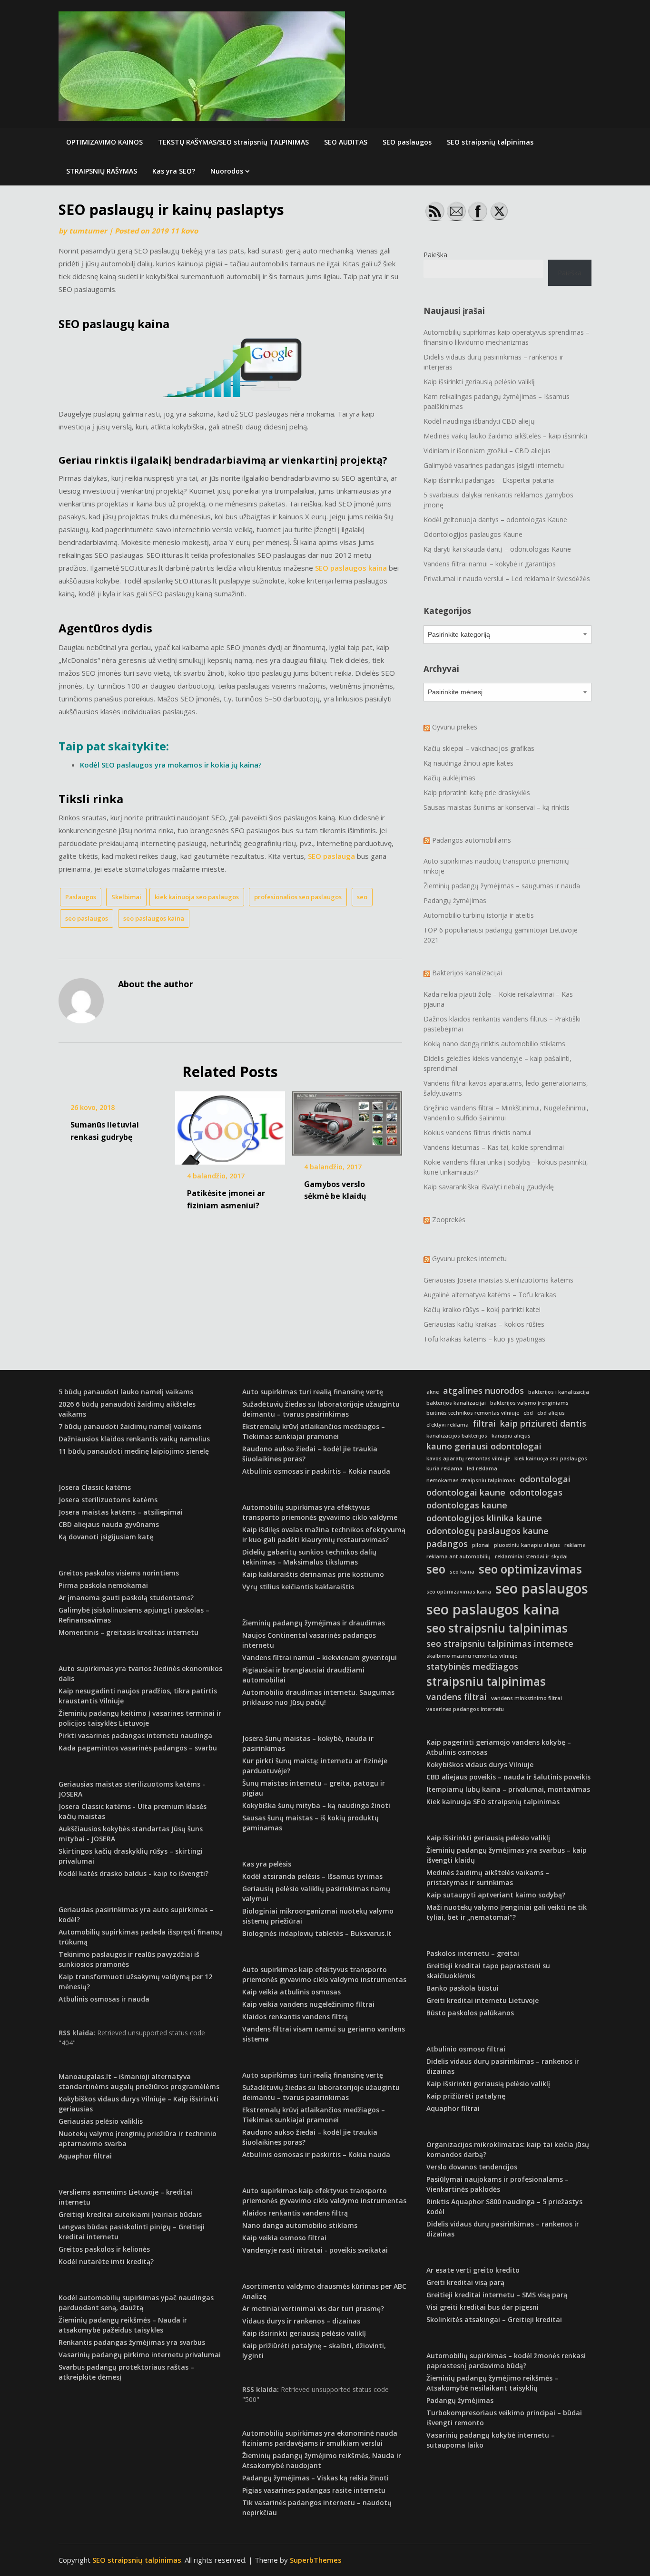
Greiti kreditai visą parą (465, 2282)
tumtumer (88, 231)
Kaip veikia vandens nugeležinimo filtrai (308, 2004)
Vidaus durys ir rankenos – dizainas (301, 2321)
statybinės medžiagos (472, 1666)
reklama (575, 1545)
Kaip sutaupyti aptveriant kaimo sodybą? (496, 1895)
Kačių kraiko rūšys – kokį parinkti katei (482, 1309)
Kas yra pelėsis (267, 1864)
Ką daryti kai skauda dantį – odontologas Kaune (497, 549)
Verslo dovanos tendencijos (472, 2167)
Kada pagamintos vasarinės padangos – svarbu (138, 1748)
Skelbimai (126, 897)
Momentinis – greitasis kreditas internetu (128, 1632)
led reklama (482, 1468)
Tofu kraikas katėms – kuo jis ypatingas (484, 1339)
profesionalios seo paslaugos (298, 897)
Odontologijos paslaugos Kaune (473, 534)
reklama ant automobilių (458, 1556)
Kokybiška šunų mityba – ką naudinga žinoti (316, 1805)
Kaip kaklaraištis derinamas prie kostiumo (313, 1574)
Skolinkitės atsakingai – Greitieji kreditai (494, 2319)
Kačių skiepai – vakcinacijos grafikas (479, 748)
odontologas (536, 1492)
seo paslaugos (87, 918)
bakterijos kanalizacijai (456, 1403)
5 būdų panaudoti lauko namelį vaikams (126, 1392)
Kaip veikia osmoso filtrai (284, 2238)
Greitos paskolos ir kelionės (104, 2249)
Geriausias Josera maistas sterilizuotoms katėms (498, 1280)
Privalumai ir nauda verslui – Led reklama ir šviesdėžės (507, 578)
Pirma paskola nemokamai (103, 1585)
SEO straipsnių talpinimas (490, 142)
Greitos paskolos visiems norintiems (119, 1573)
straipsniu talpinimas (486, 1681)
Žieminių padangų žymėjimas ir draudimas (314, 1623)
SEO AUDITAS (346, 142)
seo (362, 897)
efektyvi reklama (448, 1425)
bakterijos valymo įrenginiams (529, 1403)
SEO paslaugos (407, 142)
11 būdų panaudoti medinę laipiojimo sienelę (134, 1451)
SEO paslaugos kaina (351, 568)
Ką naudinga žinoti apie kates (468, 763)
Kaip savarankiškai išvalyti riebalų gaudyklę (489, 1187)
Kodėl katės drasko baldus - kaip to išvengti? (133, 1873)
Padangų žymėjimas (455, 900)
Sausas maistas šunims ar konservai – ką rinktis (497, 807)
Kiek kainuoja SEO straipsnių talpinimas (493, 1802)
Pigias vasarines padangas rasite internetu (314, 2490)
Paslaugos (81, 897)
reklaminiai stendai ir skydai (531, 1556)
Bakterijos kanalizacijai (467, 973)
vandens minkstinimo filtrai (527, 1698)
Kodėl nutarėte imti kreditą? (106, 2261)
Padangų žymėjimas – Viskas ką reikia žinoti (315, 2478)
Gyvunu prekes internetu (469, 1259)
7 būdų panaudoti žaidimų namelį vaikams (130, 1426)
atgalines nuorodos (483, 1390)
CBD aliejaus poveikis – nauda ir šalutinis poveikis (508, 1777)
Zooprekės (449, 1220)
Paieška (435, 255)
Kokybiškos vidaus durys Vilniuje (480, 1764)
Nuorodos (227, 171)
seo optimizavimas (530, 1569)
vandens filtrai (457, 1697)
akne (433, 1392)
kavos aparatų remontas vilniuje (468, 1458)
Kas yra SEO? (174, 171)
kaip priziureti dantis (543, 1423)
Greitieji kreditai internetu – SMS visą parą (497, 2295)
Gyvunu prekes (455, 727)
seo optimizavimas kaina (459, 1592)
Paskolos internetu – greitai (473, 1953)
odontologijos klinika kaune (484, 1518)
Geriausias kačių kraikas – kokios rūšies (484, 1324)
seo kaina (462, 1572)
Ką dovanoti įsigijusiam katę (106, 1537)
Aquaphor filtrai (85, 2156)
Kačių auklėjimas (449, 778)
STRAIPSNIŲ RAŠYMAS (102, 171)
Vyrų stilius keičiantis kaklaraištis (298, 1587)
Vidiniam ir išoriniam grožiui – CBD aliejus (487, 451)
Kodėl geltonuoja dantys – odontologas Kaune (495, 520)
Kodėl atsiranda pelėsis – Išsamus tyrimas (312, 1876)
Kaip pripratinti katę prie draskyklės (477, 792)
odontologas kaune (467, 1505)
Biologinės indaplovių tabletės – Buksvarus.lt (317, 1933)
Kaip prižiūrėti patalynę (466, 2096)
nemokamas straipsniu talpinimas (471, 1480)
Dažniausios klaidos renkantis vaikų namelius (134, 1439)
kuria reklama (444, 1468)
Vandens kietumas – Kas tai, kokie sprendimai (494, 1147)
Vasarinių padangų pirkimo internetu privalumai (140, 2355)
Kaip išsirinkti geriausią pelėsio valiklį (479, 382)
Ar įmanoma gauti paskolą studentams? (126, 1598)
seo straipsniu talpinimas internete (500, 1643)
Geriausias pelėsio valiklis (101, 2121)
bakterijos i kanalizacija (559, 1392)
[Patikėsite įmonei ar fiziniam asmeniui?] (230, 1125)
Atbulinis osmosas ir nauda (104, 1999)
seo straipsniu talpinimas (497, 1628)
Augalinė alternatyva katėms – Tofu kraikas (490, 1295)
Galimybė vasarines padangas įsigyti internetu (494, 465)
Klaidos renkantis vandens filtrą (295, 2017)
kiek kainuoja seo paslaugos (197, 897)
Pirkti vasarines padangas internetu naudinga (135, 1735)
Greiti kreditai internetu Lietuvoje (483, 2000)
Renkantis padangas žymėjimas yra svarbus (132, 2342)
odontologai (545, 1479)
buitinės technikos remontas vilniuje (473, 1413)
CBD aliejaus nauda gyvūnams (109, 1524)
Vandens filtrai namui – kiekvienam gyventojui (320, 1657)
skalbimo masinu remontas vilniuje (472, 1656)
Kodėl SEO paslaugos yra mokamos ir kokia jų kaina (169, 765)
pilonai (481, 1545)
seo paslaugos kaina (154, 918)
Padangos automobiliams (472, 840)
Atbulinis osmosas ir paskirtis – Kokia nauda (316, 1471)
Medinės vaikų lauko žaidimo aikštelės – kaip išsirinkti (505, 436)
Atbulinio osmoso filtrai (466, 2049)
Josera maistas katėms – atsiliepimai (121, 1512)
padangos (447, 1544)
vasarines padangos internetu (465, 1709)
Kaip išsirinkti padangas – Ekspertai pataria (489, 480)
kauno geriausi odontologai (484, 1446)
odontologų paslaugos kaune (487, 1531)
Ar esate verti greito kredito (473, 2270)
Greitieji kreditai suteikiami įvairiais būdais (130, 2214)
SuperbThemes (316, 2560)
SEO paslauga (331, 856)
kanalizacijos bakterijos (457, 1436)
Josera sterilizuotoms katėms (108, 1500)
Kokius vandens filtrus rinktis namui (478, 1132)
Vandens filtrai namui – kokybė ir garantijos (490, 564)
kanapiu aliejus (511, 1436)
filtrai (484, 1423)
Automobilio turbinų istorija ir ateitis (479, 915)
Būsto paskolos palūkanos (470, 2013)
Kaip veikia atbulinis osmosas (291, 1992)
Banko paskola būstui (463, 1988)
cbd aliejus (551, 1413)
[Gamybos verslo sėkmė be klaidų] (347, 1120)
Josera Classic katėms (95, 1487)
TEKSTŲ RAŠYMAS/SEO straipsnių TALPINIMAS (233, 142)
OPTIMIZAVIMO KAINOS (104, 142)
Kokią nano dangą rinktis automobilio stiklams (494, 1044)
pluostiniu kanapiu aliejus (527, 1545)
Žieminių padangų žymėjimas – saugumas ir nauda (502, 886)
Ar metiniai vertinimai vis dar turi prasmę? (313, 2309)
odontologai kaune (466, 1492)
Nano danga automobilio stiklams (300, 2225)
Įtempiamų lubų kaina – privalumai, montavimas (508, 1789)
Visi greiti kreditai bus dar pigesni (483, 2307)
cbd (528, 1413)
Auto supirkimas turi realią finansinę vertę (313, 1392)
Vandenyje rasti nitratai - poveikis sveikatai (315, 2250)
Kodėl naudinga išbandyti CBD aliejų (479, 421)
